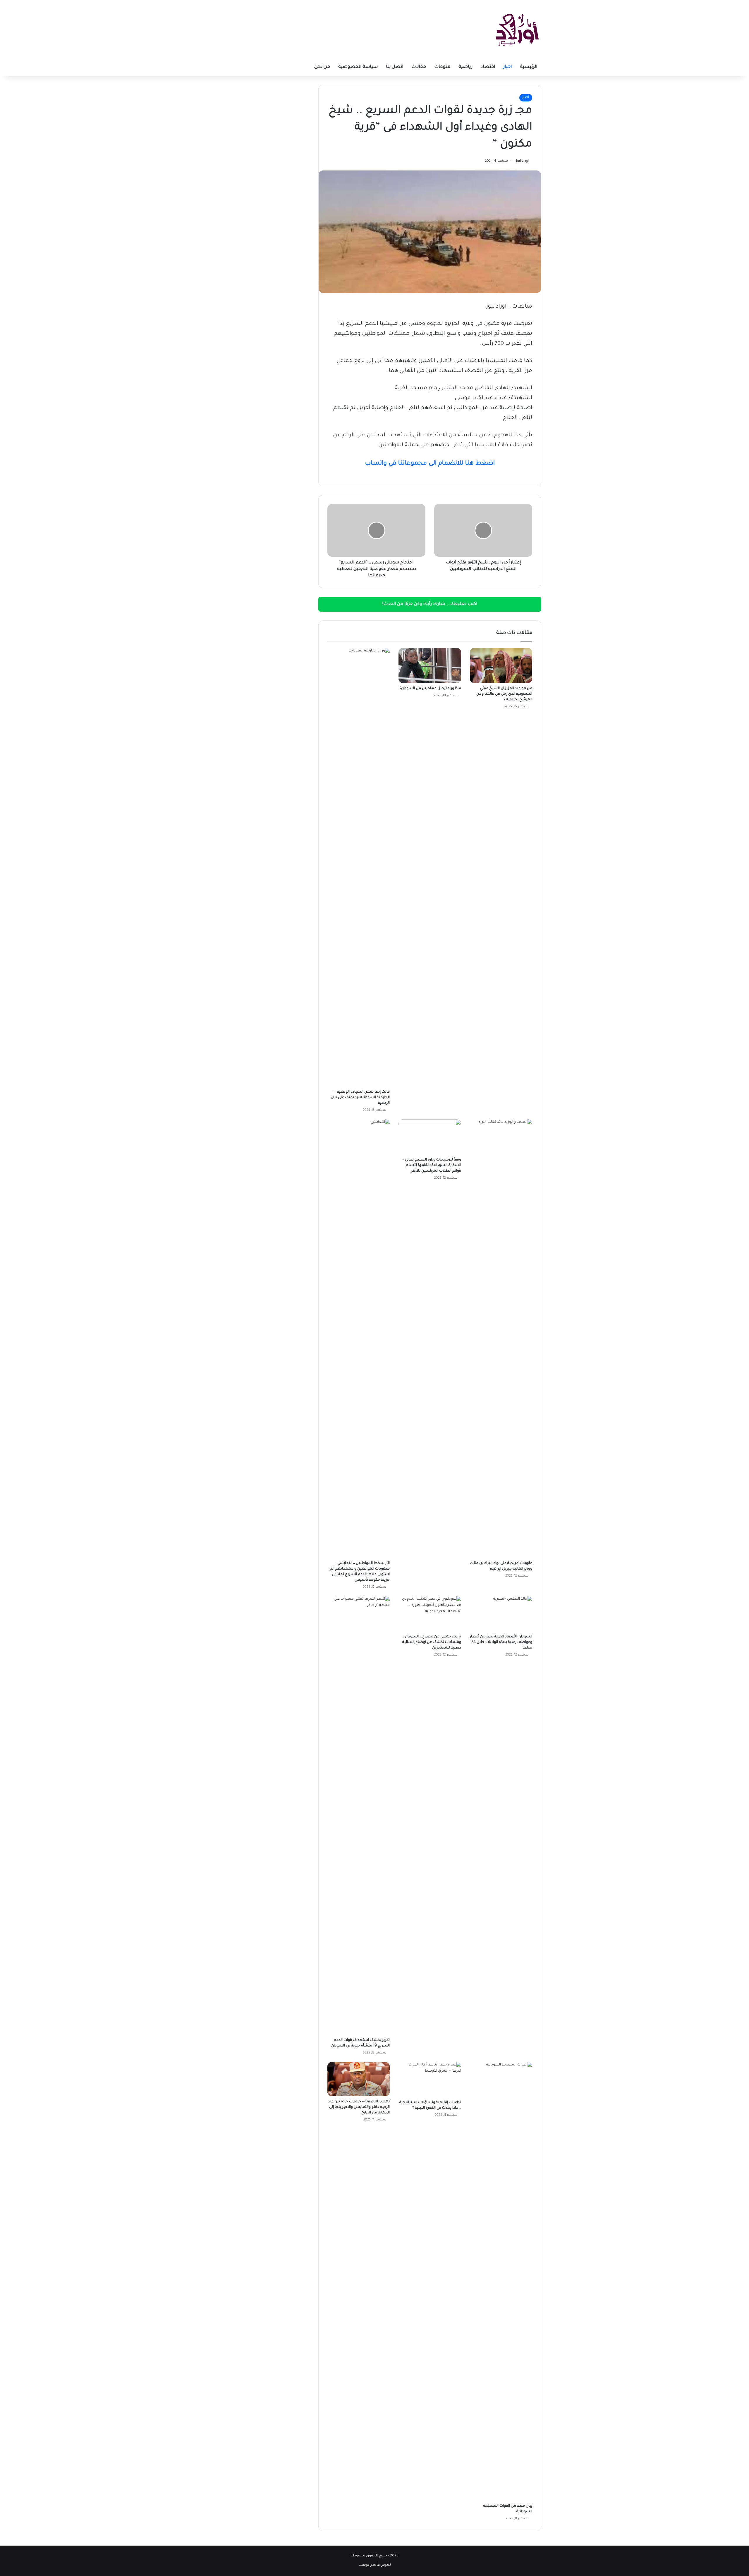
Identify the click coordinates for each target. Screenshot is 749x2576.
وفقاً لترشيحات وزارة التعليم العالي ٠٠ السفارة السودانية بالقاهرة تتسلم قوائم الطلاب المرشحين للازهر (432, 1165)
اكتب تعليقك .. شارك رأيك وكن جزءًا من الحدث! (430, 604)
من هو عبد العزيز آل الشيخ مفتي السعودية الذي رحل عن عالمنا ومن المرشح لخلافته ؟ (504, 694)
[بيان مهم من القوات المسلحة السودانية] (501, 2281)
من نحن (322, 67)
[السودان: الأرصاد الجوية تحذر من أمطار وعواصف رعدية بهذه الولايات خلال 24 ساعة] (501, 1614)
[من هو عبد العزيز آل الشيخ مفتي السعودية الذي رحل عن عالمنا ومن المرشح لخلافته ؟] (501, 665)
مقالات (419, 67)
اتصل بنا (395, 67)
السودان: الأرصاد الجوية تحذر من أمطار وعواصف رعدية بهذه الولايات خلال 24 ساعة (501, 1642)
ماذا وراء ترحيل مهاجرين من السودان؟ (430, 689)
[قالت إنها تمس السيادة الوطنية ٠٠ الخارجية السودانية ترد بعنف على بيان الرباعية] (359, 867)
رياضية (465, 67)
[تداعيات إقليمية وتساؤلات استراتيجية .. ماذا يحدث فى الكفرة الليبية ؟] (430, 2080)
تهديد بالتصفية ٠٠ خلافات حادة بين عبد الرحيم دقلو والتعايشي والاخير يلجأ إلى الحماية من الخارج (359, 2107)
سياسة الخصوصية (358, 67)
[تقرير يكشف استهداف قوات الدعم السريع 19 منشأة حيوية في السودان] (359, 1815)
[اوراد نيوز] (517, 29)
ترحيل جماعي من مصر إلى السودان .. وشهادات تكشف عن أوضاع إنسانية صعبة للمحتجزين (432, 1642)
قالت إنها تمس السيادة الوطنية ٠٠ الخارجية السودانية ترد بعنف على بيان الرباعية (360, 1098)
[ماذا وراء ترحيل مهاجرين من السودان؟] (430, 665)
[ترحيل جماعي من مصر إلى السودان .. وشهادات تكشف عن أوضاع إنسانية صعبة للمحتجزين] (430, 1614)
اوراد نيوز (522, 161)
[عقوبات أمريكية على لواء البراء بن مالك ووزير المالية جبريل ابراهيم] (501, 1339)
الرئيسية (529, 67)
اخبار (507, 67)
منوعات (442, 67)
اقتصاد (488, 67)
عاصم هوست (369, 2565)
